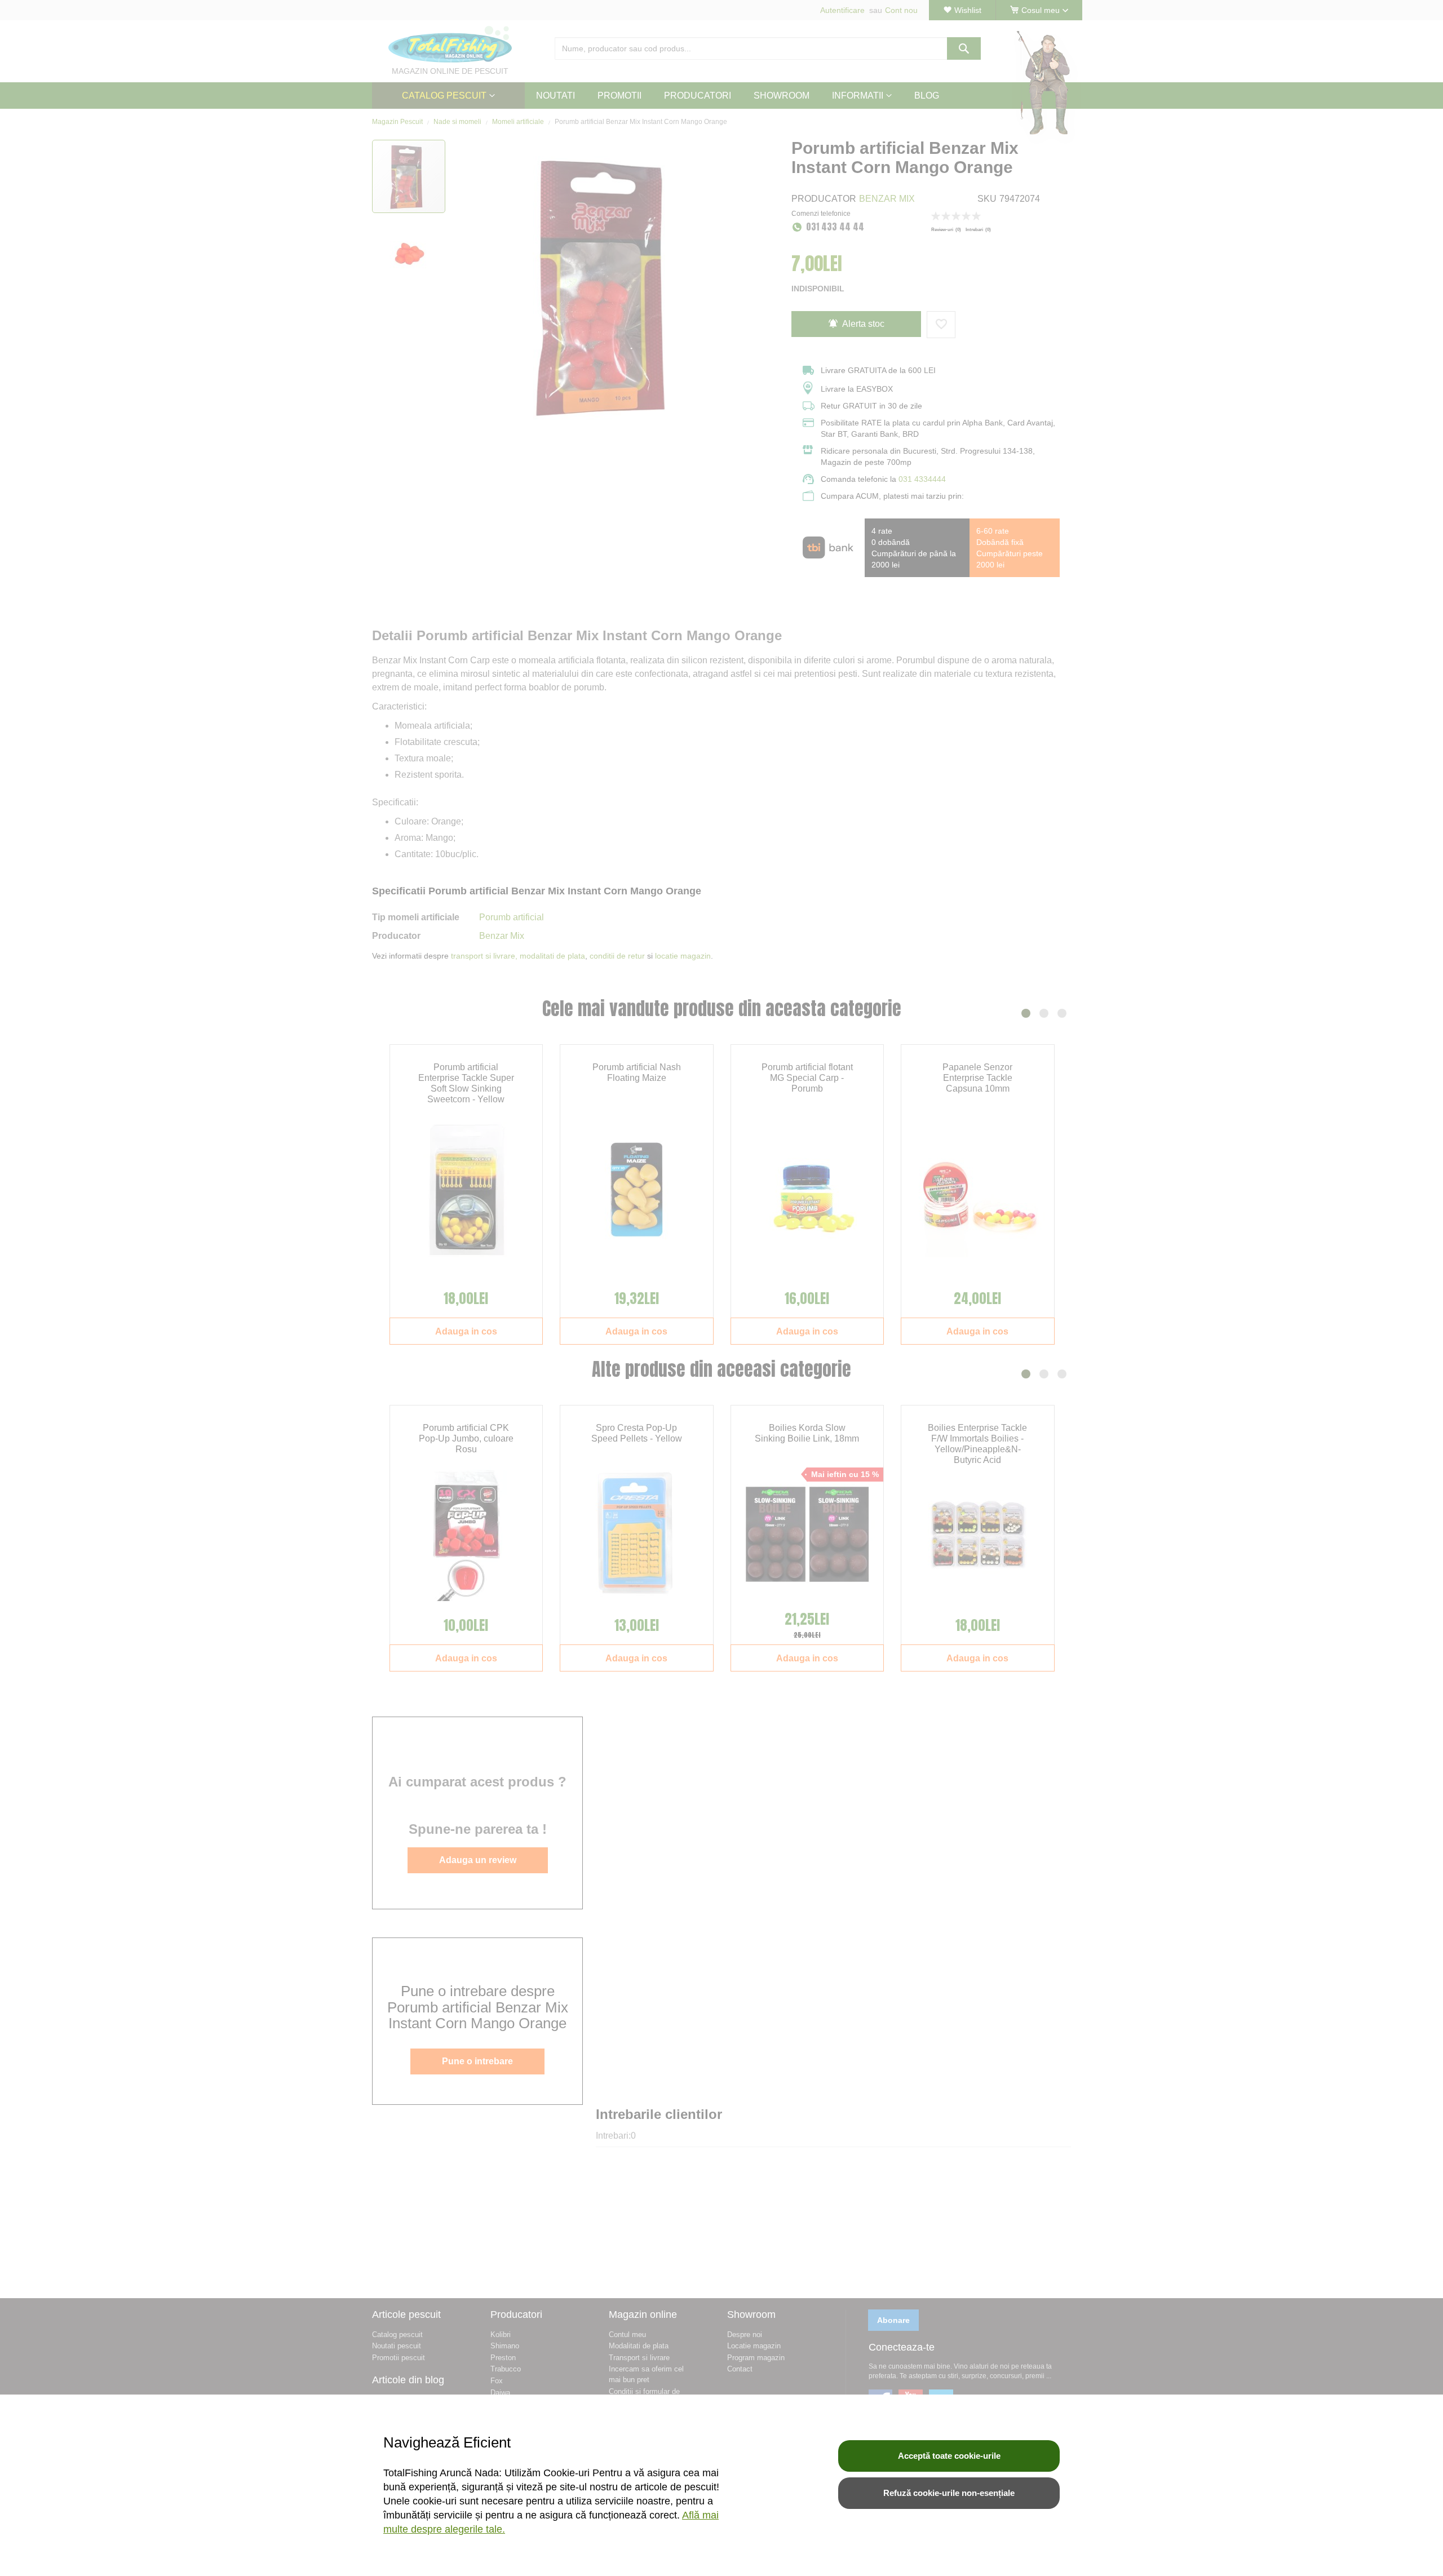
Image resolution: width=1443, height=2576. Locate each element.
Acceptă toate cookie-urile (949, 2456)
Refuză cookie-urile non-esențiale (949, 2493)
